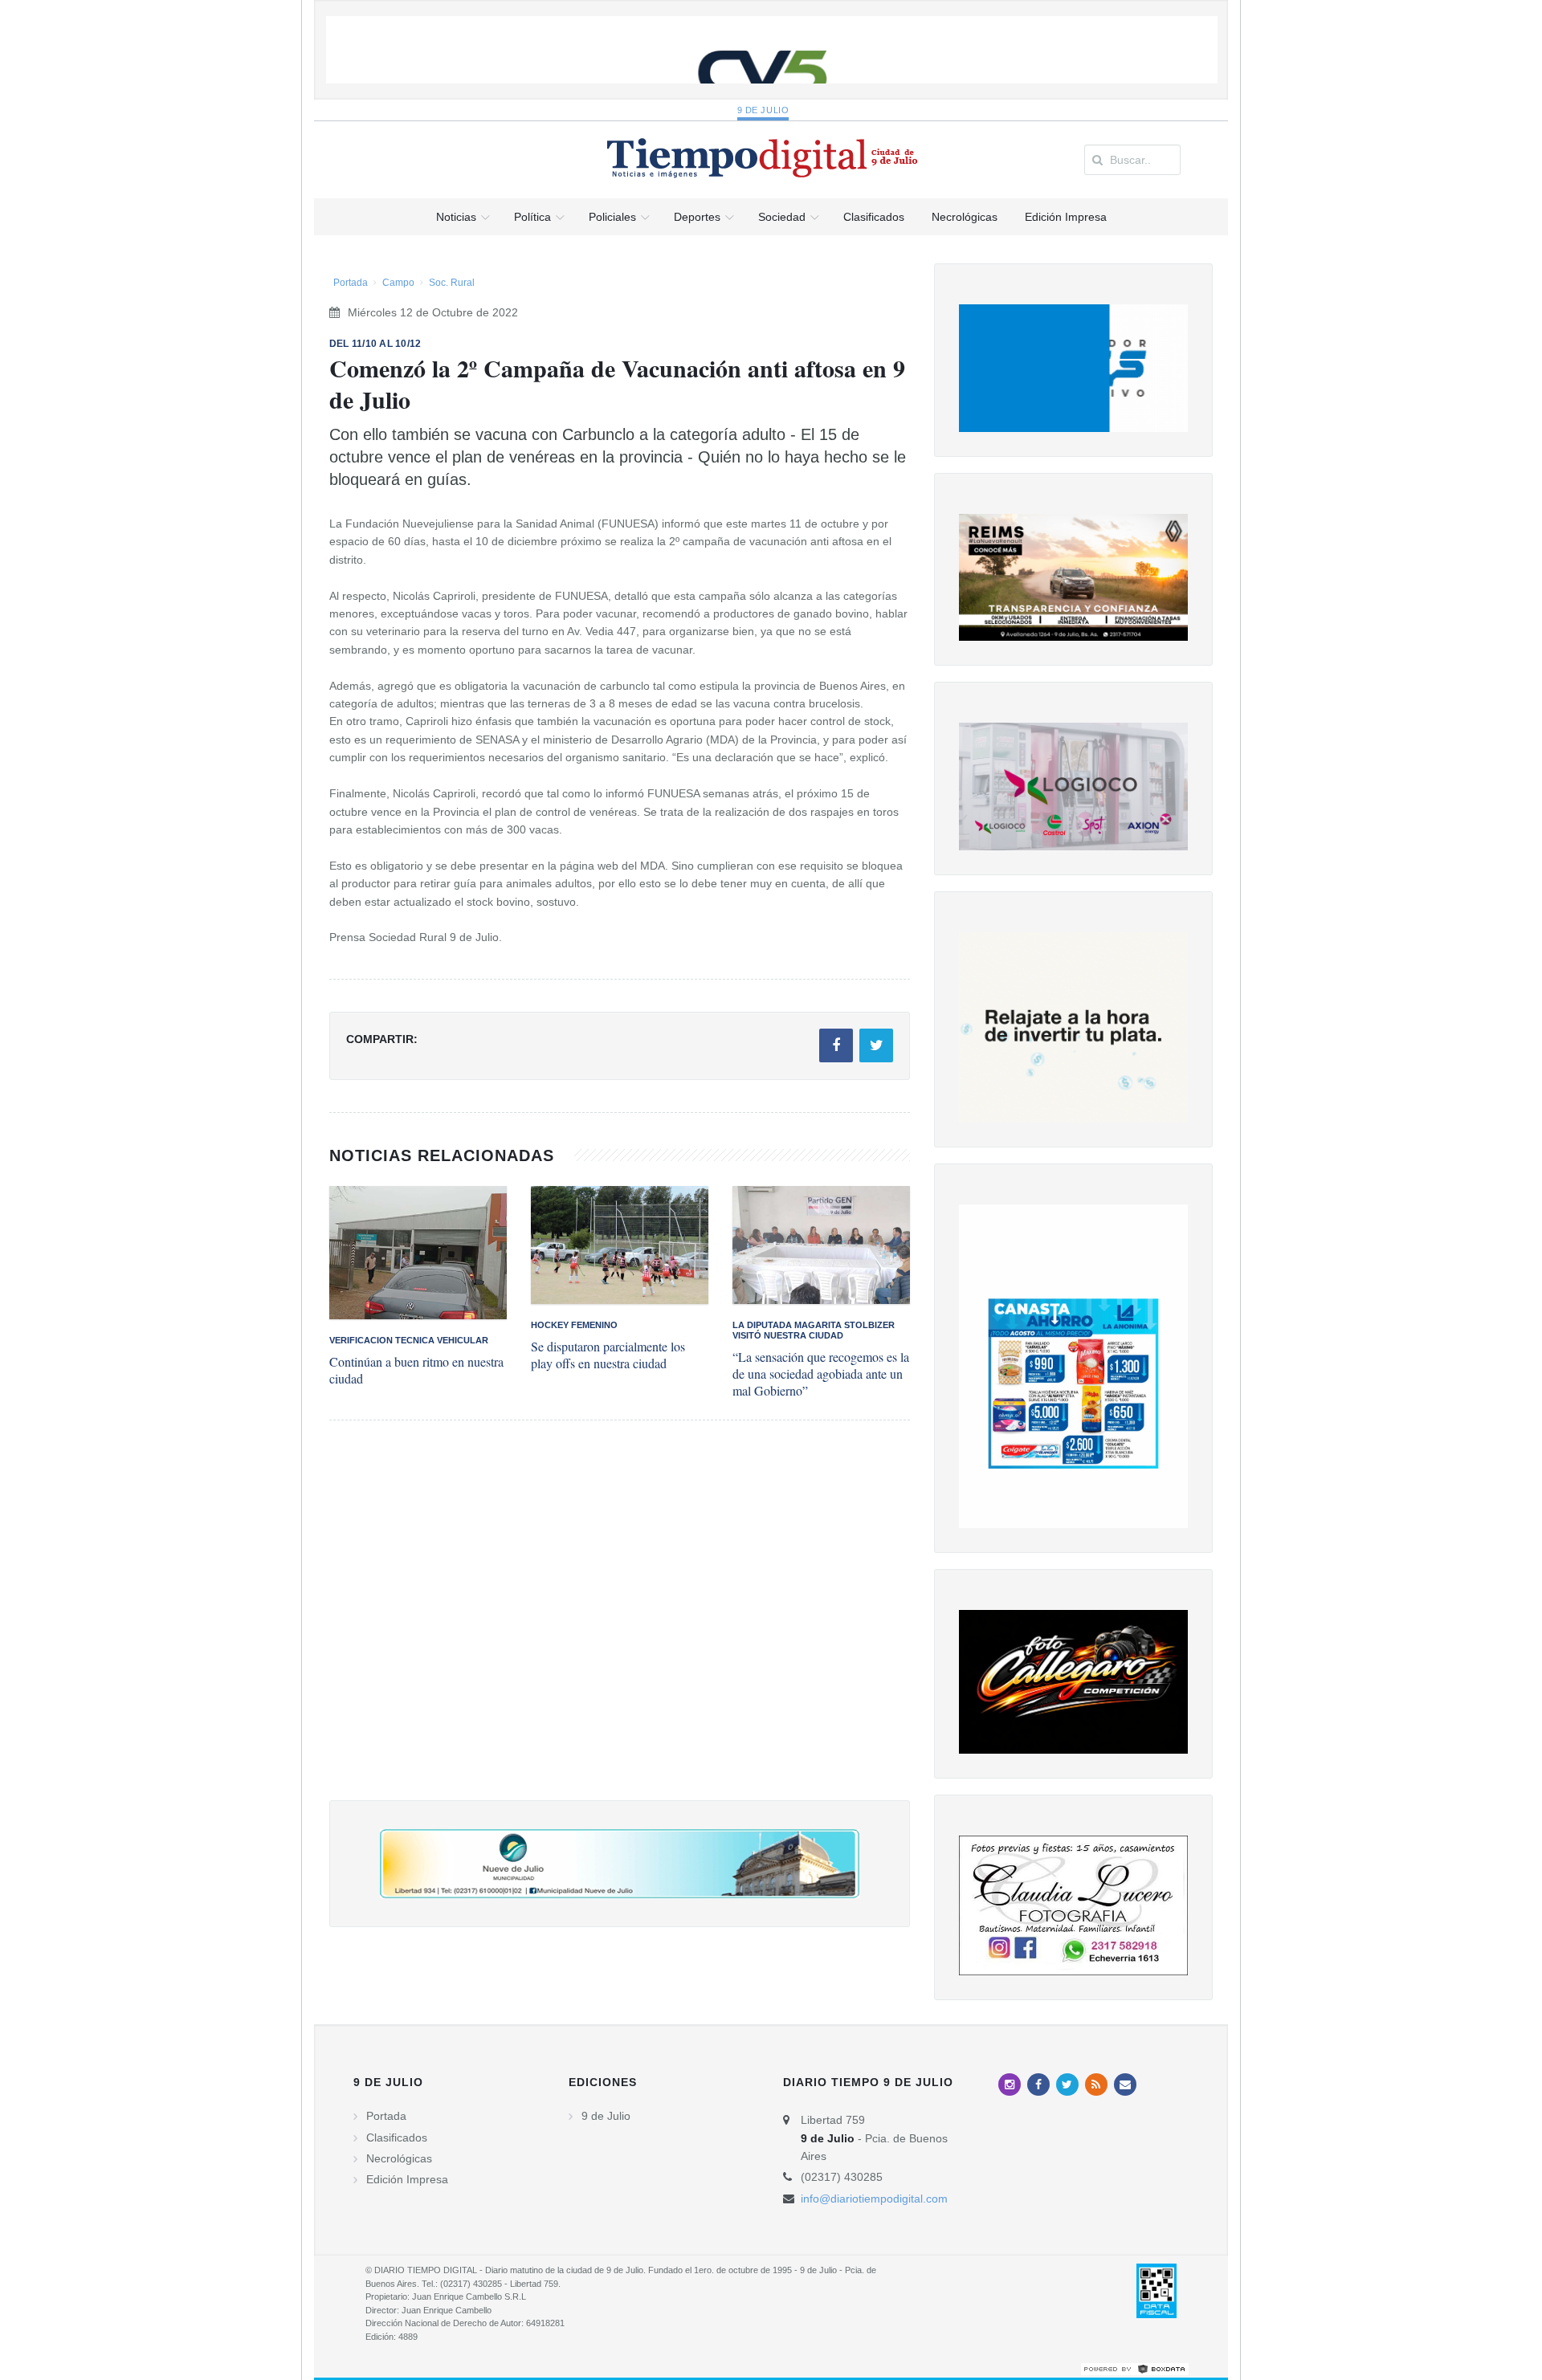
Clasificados (397, 2138)
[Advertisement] (620, 1626)
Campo (398, 283)
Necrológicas (399, 2158)
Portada (351, 283)
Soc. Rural (452, 283)
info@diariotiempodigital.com (874, 2199)
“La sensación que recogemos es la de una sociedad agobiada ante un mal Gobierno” (821, 1373)
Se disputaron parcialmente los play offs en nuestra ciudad (608, 1355)
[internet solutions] (1135, 2368)
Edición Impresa (407, 2179)
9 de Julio (763, 110)
